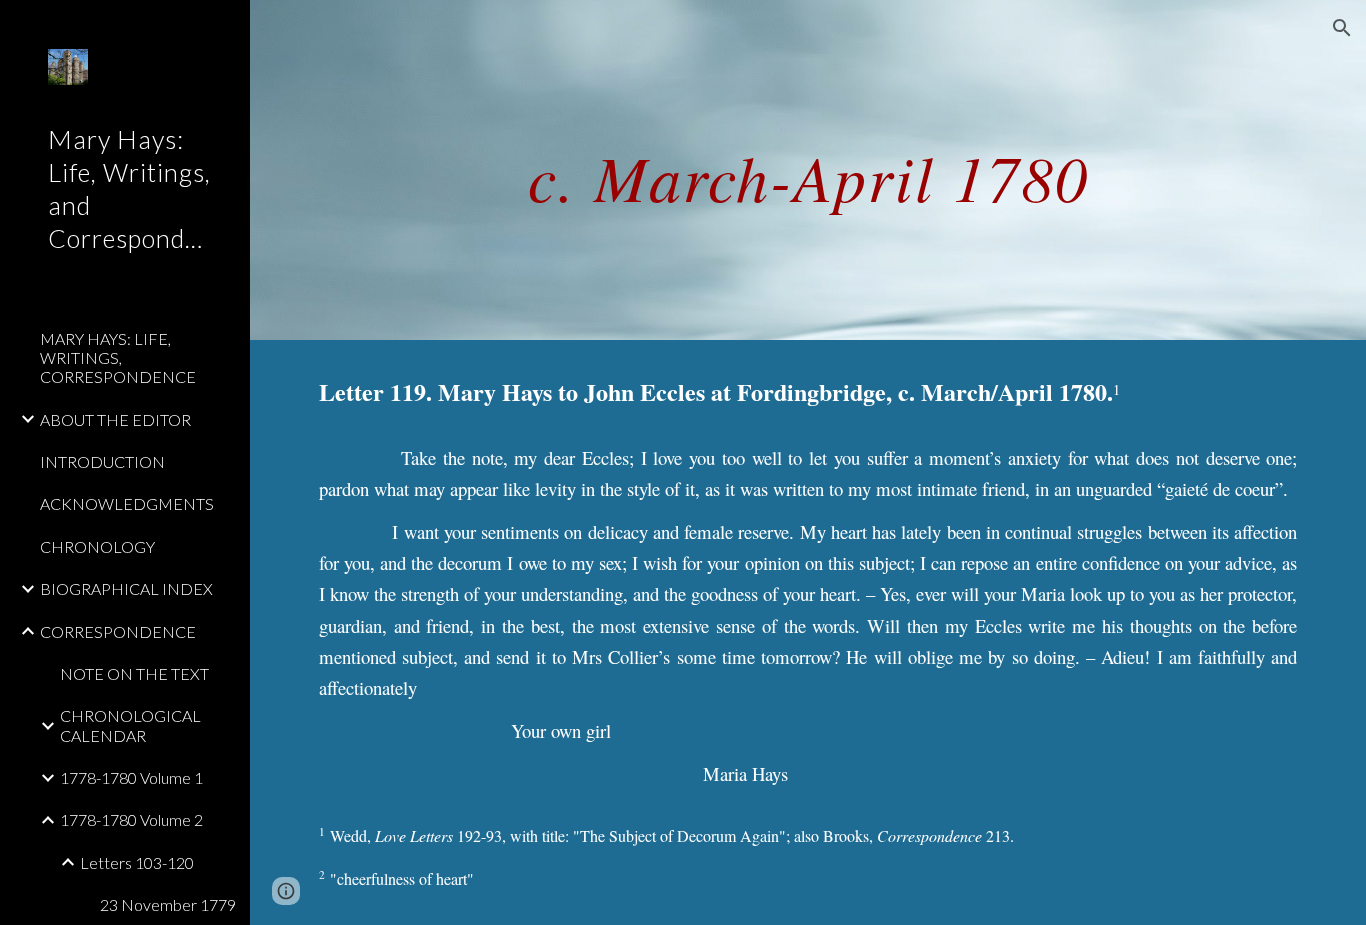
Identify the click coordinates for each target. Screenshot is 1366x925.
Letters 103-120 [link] (137, 862)
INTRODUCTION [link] (102, 461)
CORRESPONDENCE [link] (118, 631)
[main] (808, 169)
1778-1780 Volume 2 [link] (131, 819)
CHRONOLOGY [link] (97, 546)
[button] (1342, 28)
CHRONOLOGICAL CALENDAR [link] (130, 725)
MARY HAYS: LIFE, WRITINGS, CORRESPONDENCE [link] (118, 358)
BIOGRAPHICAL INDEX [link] (126, 588)
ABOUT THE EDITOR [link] (115, 419)
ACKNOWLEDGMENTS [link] (127, 503)
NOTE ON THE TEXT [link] (134, 673)
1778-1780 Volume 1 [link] (131, 777)
